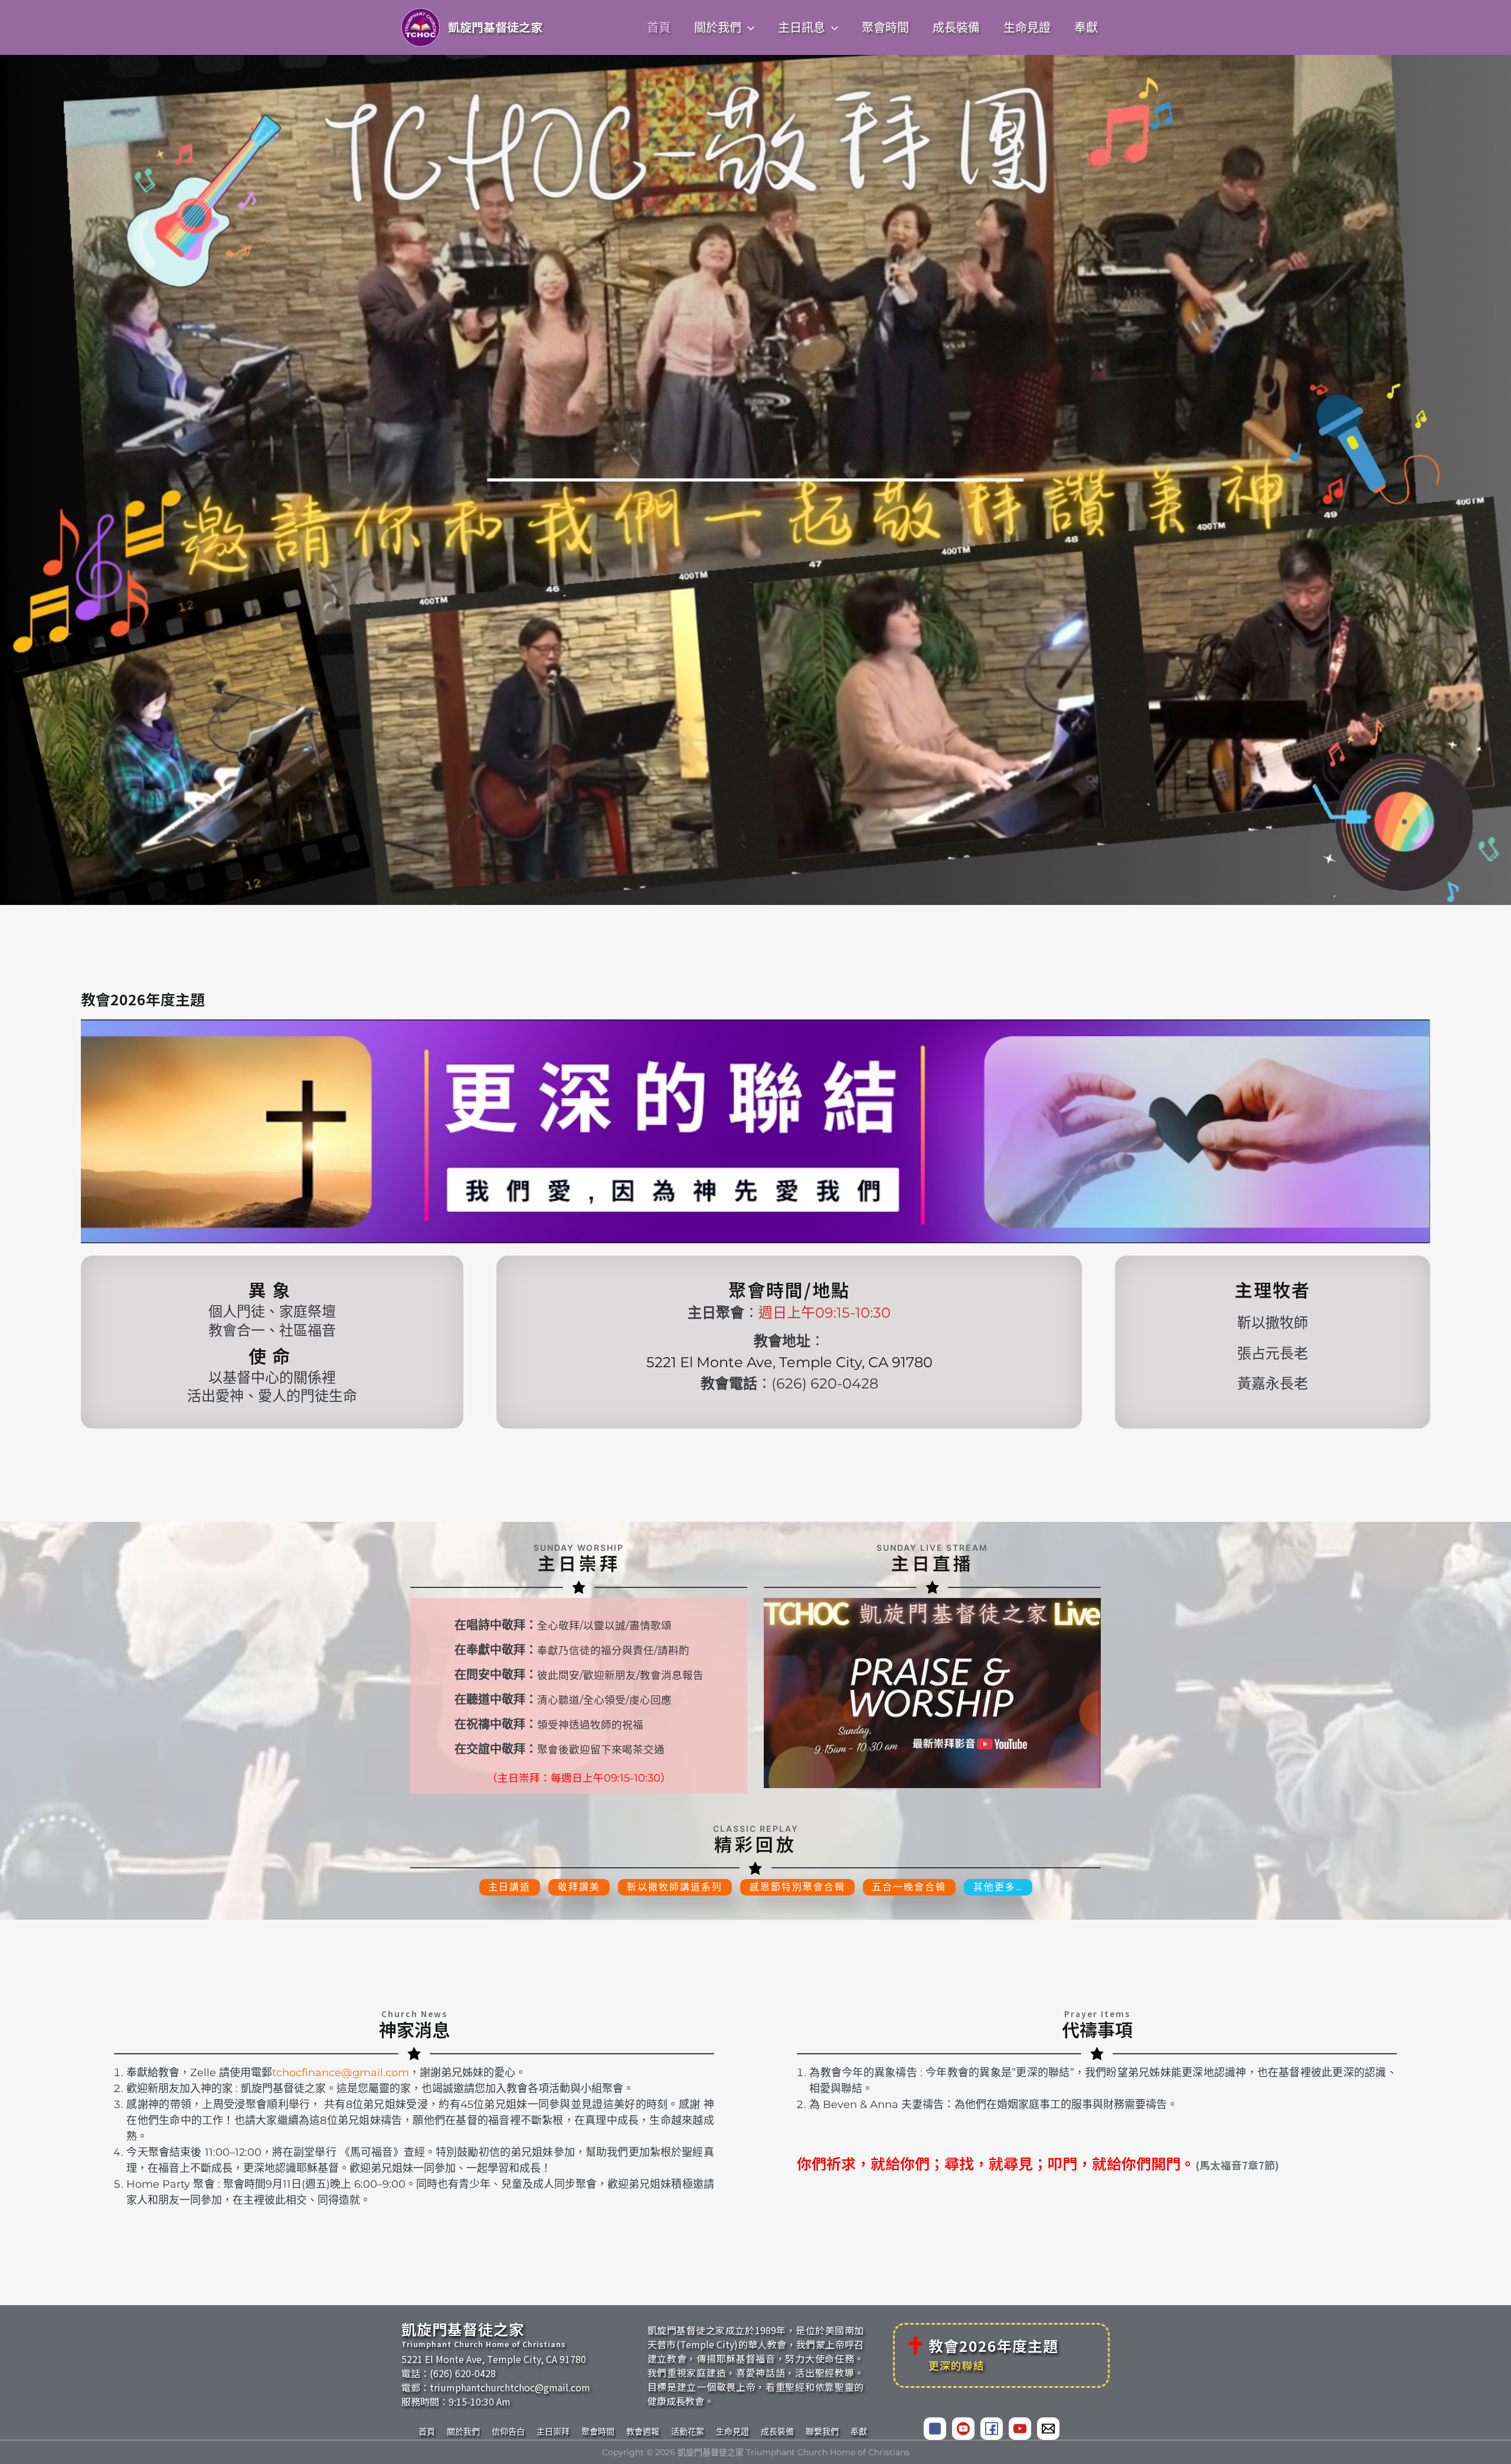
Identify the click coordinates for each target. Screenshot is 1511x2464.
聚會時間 (598, 2432)
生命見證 (732, 2432)
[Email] (1048, 2429)
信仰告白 (508, 2432)
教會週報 (643, 2432)
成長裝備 (777, 2432)
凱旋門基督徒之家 (495, 27)
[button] (748, 28)
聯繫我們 (822, 2432)
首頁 (427, 2432)
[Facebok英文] (992, 2429)
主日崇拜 (553, 2432)
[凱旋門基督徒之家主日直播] (932, 1693)
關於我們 (463, 2432)
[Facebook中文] (935, 2429)
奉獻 (859, 2432)
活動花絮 (688, 2432)
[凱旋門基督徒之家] (963, 2429)
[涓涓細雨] (1020, 2429)
